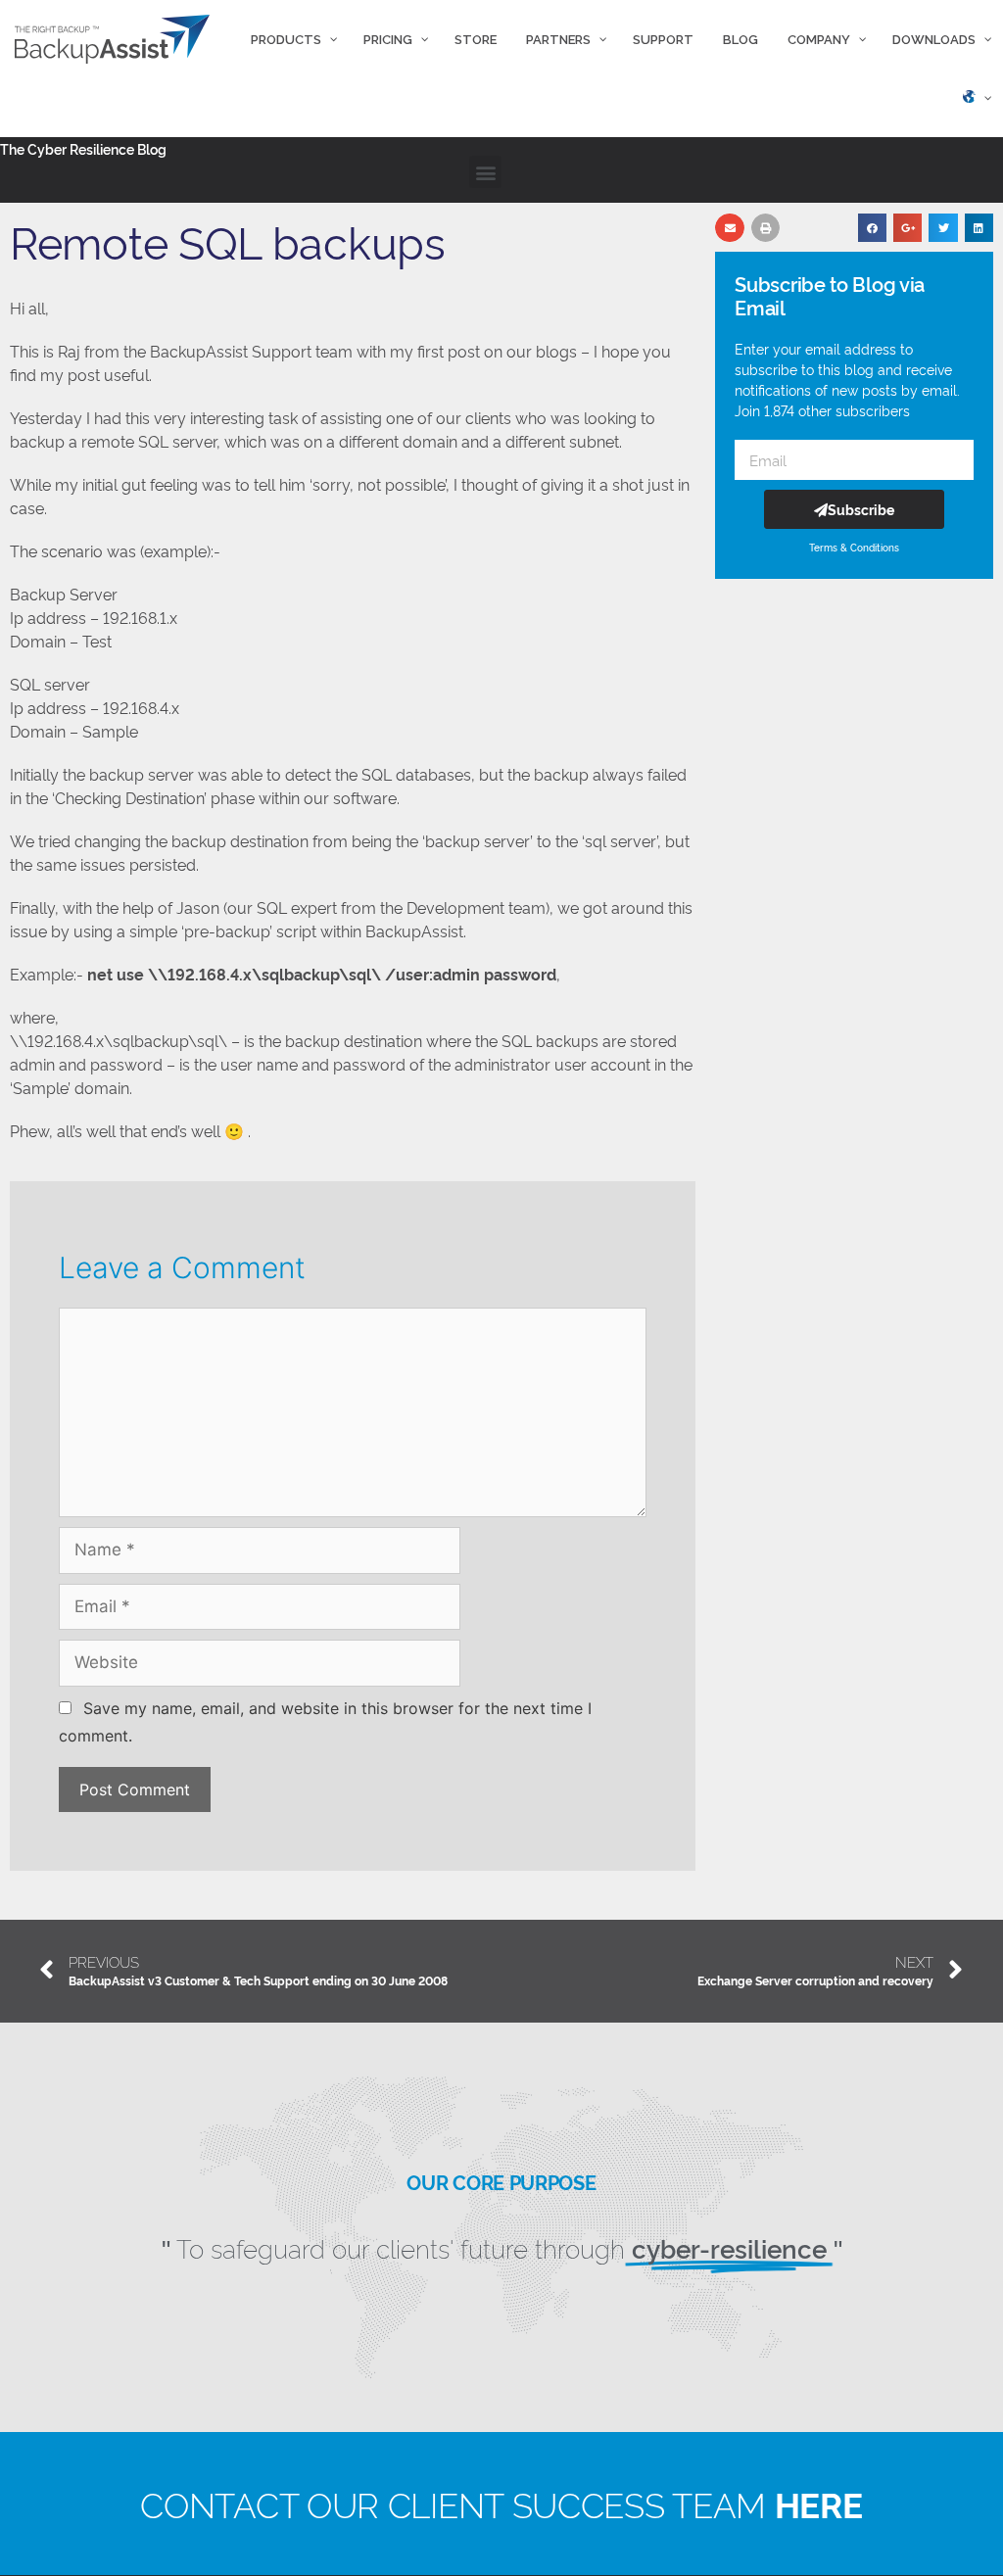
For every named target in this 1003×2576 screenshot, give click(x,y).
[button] (485, 172)
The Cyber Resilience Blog (83, 148)
